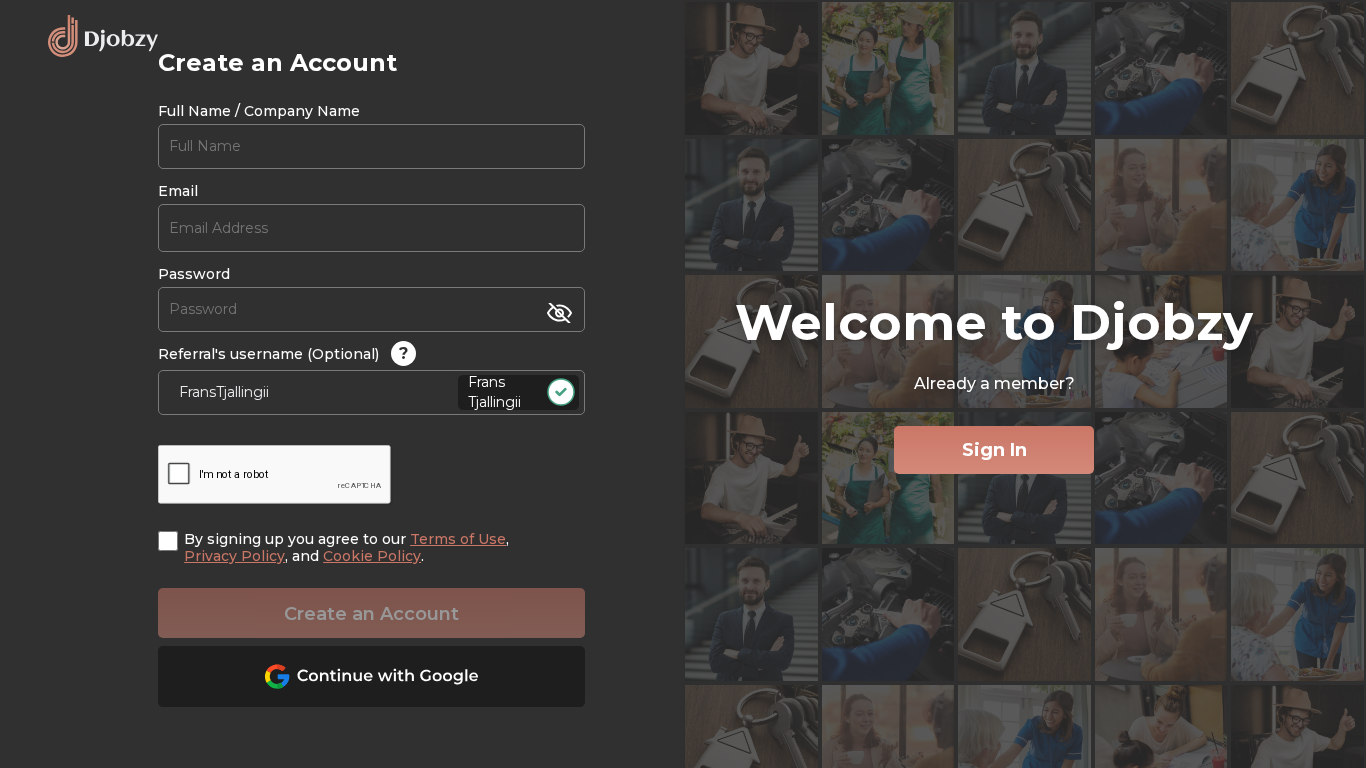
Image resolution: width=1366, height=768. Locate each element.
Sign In (994, 450)
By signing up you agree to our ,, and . (346, 548)
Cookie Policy (372, 556)
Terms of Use (458, 539)
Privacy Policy (234, 556)
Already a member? (994, 383)
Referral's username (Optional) (283, 353)
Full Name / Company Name (259, 111)
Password (194, 274)
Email (178, 191)
